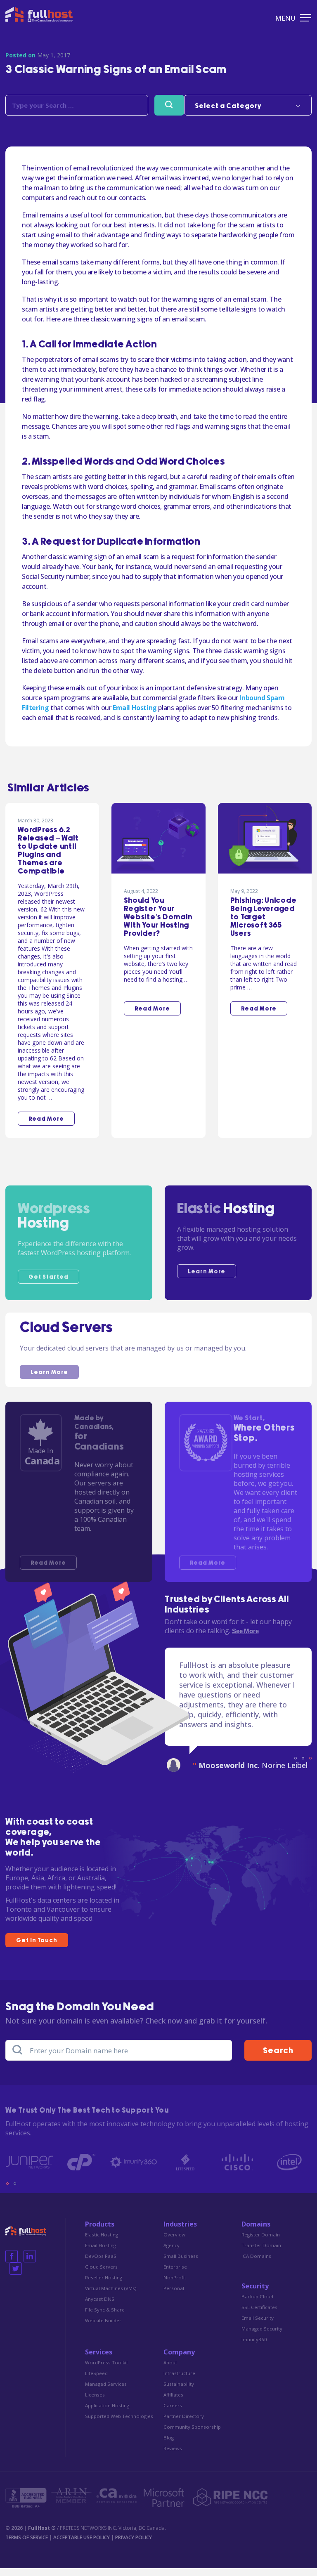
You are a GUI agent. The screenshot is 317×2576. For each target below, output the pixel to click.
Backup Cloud (257, 2304)
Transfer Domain (261, 2253)
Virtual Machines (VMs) (111, 2296)
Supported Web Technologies (119, 2424)
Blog (169, 2445)
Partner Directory (184, 2424)
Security (255, 2294)
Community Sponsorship (192, 2435)
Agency (172, 2253)
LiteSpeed (96, 2381)
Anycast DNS (100, 2307)
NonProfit (175, 2285)
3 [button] (310, 1766)
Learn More (207, 1272)
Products (100, 2232)
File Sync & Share (105, 2317)
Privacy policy (134, 2545)
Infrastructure (179, 2381)
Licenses (95, 2402)
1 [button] (296, 1766)
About (170, 2370)
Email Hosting (135, 708)
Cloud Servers (101, 2275)
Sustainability (179, 2392)
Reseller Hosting (104, 2285)
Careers (173, 2413)
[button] (248, 105)
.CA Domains (256, 2264)
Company (179, 2360)
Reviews (173, 2456)
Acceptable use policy (82, 2545)
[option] (238, 1724)
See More (245, 1631)
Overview (174, 2242)
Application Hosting (107, 2413)
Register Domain (261, 2242)
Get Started (48, 1277)
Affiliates (173, 2402)
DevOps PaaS (101, 2264)
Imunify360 (254, 2347)
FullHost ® (42, 2536)
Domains (256, 2232)
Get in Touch (37, 1948)
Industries (180, 2232)
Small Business (181, 2264)
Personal (174, 2296)
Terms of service (27, 2545)
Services (99, 2360)
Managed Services (106, 2392)
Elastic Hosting (102, 2242)
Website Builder (103, 2328)
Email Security (258, 2326)
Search (278, 2059)
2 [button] (303, 1766)
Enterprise (175, 2275)
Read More (48, 1563)
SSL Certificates (259, 2315)
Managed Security (262, 2336)
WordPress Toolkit (106, 2370)
